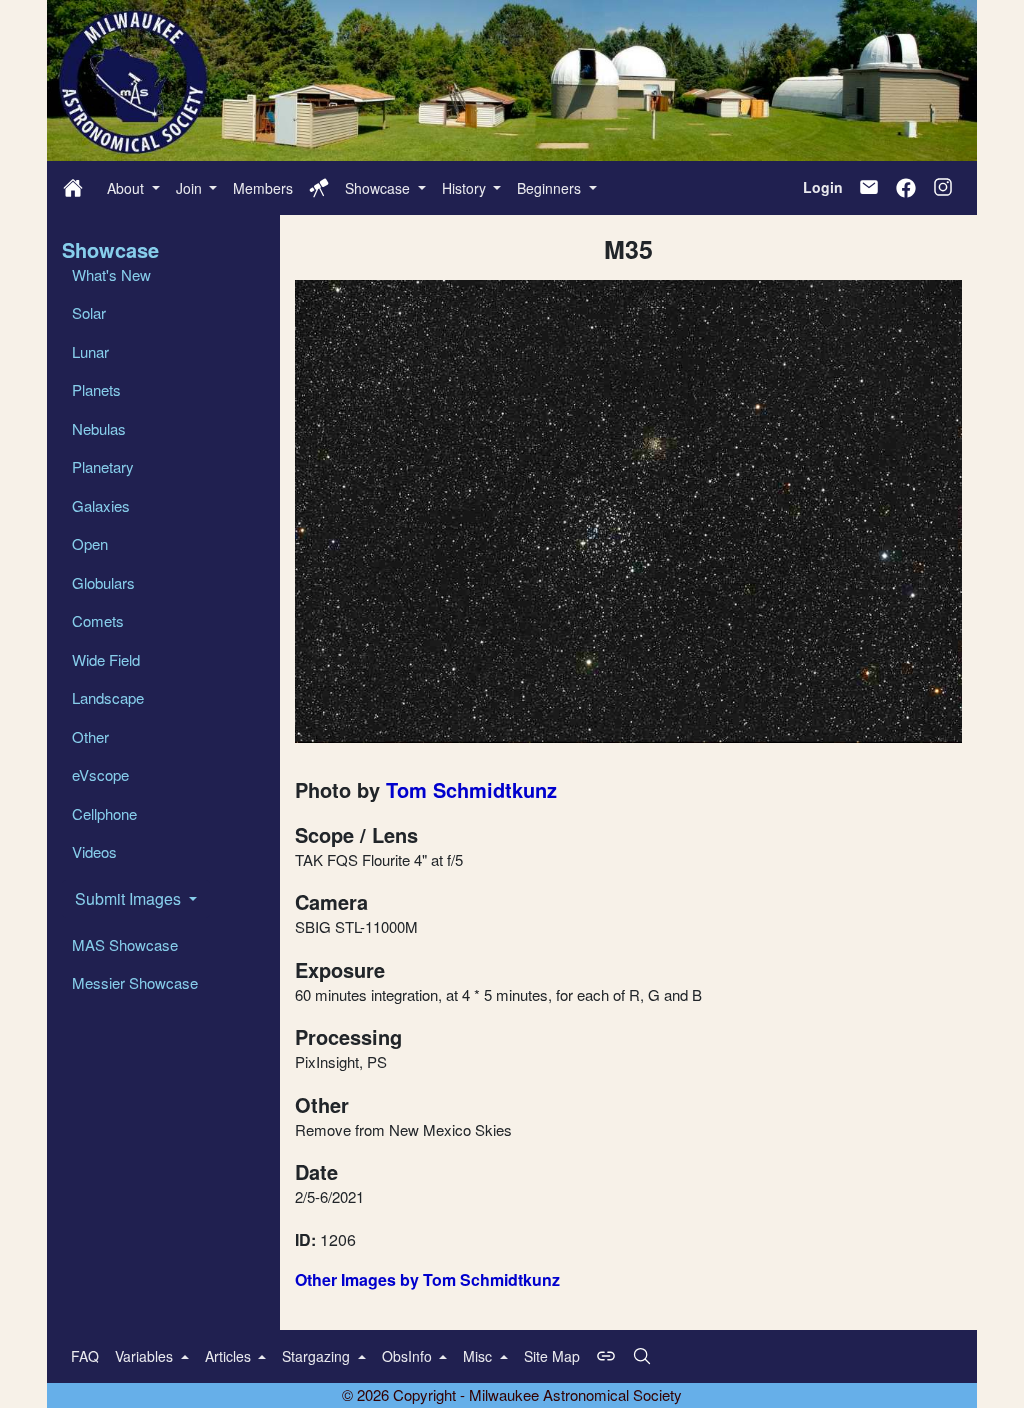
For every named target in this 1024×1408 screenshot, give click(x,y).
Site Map (552, 1356)
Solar (89, 312)
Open (90, 543)
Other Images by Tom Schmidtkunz (427, 1279)
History (466, 188)
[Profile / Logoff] (319, 188)
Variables (146, 1356)
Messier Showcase (135, 982)
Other (90, 736)
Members (263, 188)
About (127, 188)
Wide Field (106, 659)
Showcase (379, 188)
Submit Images (130, 898)
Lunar (90, 351)
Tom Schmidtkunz (471, 789)
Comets (98, 620)
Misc (479, 1356)
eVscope (100, 774)
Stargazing (318, 1356)
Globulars (103, 582)
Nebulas (99, 428)
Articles (230, 1356)
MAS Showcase (125, 944)
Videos (94, 851)
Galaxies (101, 505)
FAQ (85, 1356)
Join (191, 188)
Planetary (103, 466)
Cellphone (104, 813)
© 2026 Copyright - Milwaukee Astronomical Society (512, 1394)
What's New (111, 274)
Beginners (551, 188)
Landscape (108, 697)
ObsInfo (409, 1356)
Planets (96, 389)
